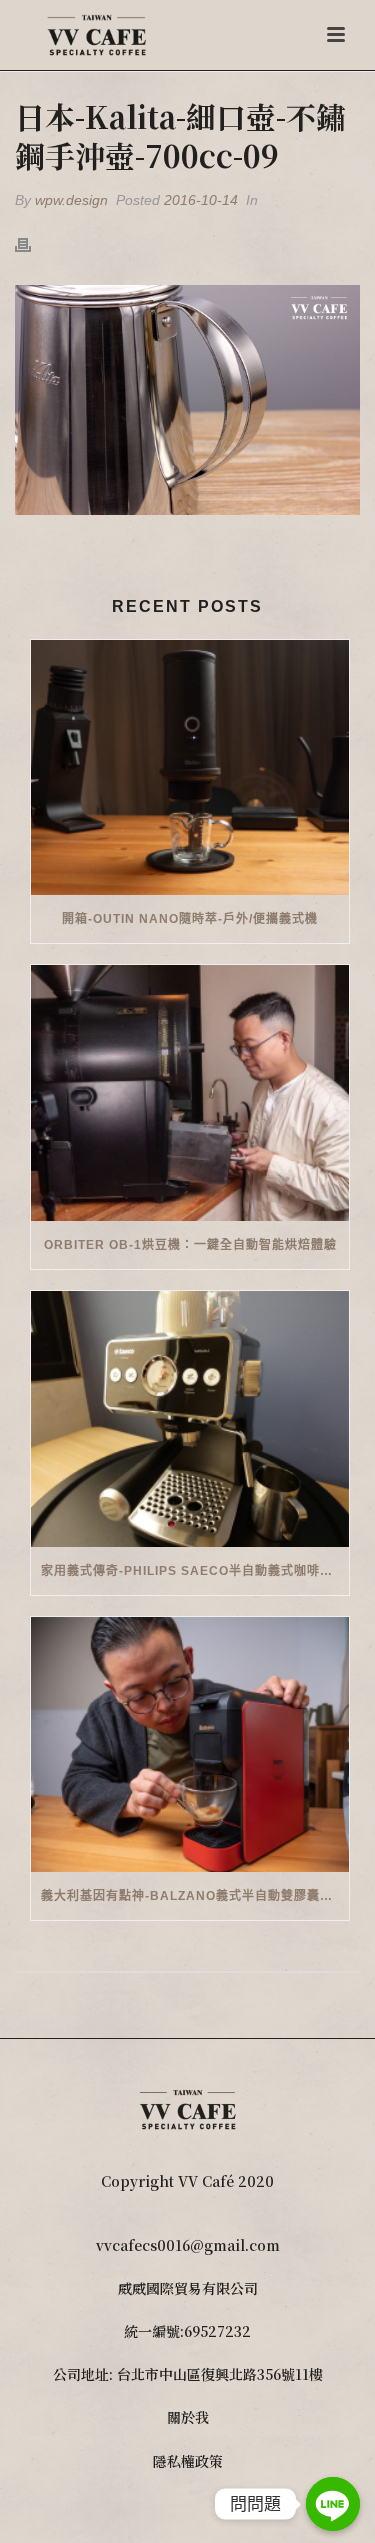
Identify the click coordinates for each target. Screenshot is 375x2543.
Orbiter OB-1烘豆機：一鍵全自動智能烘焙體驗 (190, 1245)
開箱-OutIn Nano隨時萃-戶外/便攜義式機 (190, 919)
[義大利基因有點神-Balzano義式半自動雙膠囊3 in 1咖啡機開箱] (190, 1745)
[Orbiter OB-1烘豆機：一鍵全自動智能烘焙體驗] (190, 1093)
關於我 (188, 2417)
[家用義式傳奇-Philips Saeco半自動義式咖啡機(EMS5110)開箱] (190, 1419)
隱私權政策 (188, 2461)
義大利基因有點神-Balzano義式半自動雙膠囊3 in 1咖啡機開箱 (195, 1896)
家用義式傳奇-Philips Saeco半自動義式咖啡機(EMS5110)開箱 (195, 1571)
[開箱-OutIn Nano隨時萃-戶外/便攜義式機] (190, 768)
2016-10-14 (201, 200)
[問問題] (333, 2504)
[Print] (33, 243)
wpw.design (71, 200)
